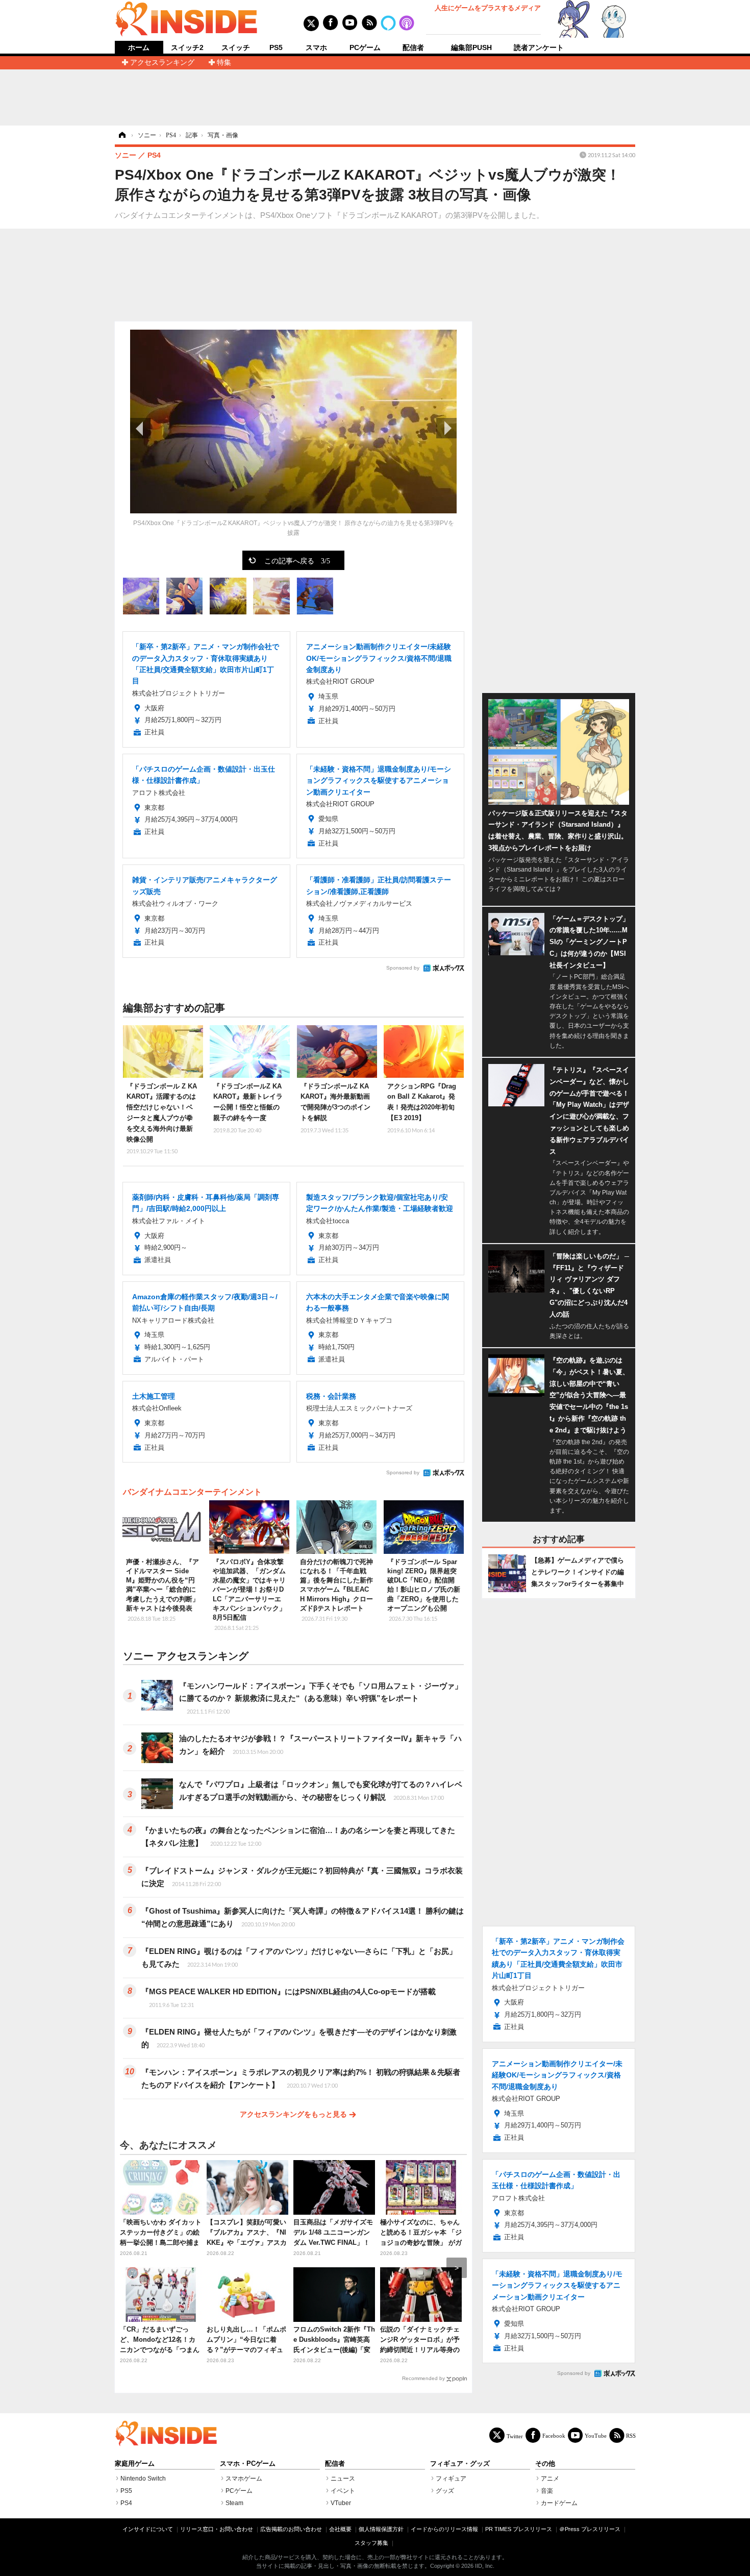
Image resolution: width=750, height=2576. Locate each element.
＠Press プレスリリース (590, 2529)
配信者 (413, 47)
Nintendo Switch (143, 2479)
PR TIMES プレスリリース (519, 2529)
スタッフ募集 (371, 2543)
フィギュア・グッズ (460, 2464)
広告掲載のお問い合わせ (291, 2529)
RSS (631, 2435)
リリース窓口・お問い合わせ (217, 2529)
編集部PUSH (471, 47)
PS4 (126, 2503)
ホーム (139, 48)
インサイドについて (148, 2529)
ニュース (343, 2479)
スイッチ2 (187, 47)
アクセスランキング (162, 62)
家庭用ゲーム (135, 2464)
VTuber (341, 2503)
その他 (545, 2464)
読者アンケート (539, 47)
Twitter (515, 2436)
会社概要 (340, 2529)
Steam (234, 2503)
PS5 (276, 47)
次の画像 (446, 428)
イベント (343, 2491)
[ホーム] (121, 135)
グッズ (445, 2491)
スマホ (316, 47)
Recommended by (423, 2378)
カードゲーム (559, 2503)
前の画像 (140, 428)
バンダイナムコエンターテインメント (192, 1492)
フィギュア (451, 2479)
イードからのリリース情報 (444, 2529)
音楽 (547, 2491)
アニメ (550, 2479)
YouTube (596, 2435)
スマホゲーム (244, 2479)
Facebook (554, 2435)
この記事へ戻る (297, 560)
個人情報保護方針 (381, 2529)
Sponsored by (403, 968)
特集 (224, 62)
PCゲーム (365, 47)
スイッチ (236, 47)
